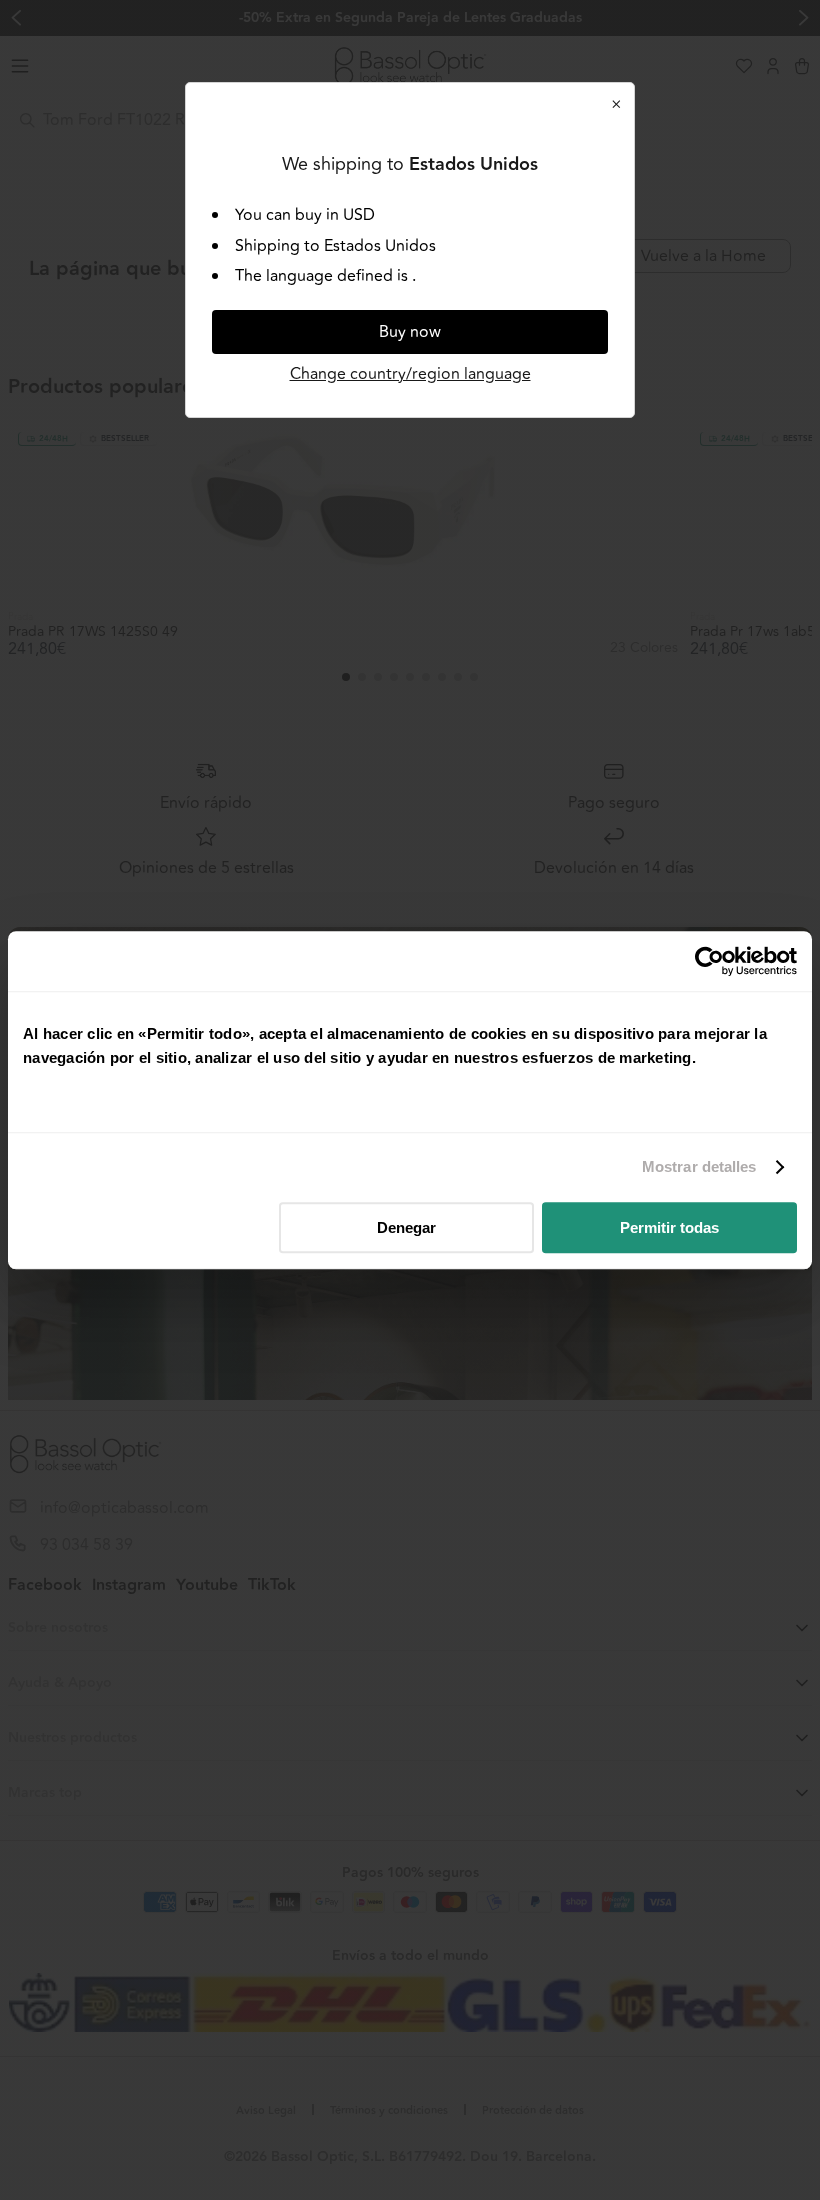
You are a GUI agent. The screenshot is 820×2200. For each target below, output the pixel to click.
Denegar (406, 1227)
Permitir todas (669, 1227)
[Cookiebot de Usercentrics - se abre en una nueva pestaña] (709, 961)
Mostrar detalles (699, 1166)
